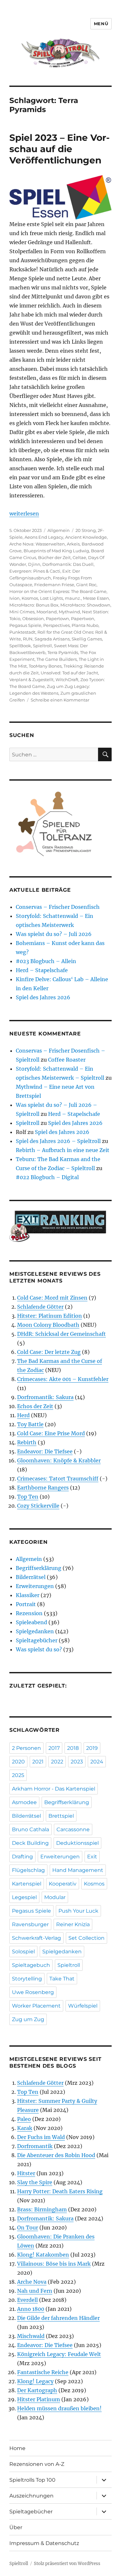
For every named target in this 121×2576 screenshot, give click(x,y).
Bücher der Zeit (54, 557)
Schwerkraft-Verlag (36, 1938)
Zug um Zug (28, 2019)
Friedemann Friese (54, 585)
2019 (92, 1748)
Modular (55, 1897)
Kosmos (30, 598)
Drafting (22, 1857)
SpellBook (20, 646)
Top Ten (28, 1497)
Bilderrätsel (31, 1577)
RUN (28, 639)
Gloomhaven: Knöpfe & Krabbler (59, 1460)
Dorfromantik (35, 2146)
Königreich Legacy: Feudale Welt (59, 2354)
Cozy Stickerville (38, 1506)
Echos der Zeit (35, 1406)
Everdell (27, 2300)
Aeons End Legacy (44, 537)
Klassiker (28, 1595)
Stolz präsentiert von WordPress (67, 2564)
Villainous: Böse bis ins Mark (54, 2264)
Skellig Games (87, 639)
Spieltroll (42, 646)
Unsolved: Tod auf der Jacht (69, 673)
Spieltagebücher (37, 1640)
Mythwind (69, 612)
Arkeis (73, 544)
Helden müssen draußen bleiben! (59, 2408)
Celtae (79, 557)
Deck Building (30, 1843)
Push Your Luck (78, 1911)
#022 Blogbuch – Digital (47, 1177)
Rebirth (27, 1442)
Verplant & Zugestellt (31, 680)
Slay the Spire (35, 2182)
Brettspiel (61, 1816)
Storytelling (27, 1979)
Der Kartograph (37, 2390)
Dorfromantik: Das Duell (68, 564)
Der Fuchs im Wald (41, 2137)
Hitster (26, 2173)
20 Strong (86, 530)
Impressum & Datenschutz (44, 2543)
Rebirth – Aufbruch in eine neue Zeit (63, 1150)
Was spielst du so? (39, 1649)
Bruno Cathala (30, 1829)
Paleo (24, 2119)
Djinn (34, 564)
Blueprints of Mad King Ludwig (56, 551)
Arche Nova (32, 2282)
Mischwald (31, 2336)
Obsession (33, 618)
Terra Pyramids (63, 652)
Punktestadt (22, 632)
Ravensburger (30, 1924)
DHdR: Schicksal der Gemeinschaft (61, 1334)
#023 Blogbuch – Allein (46, 961)
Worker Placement (36, 2006)
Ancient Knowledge (86, 537)
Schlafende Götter (40, 1307)
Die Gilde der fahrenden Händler (58, 2318)
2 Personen (26, 1748)
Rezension (29, 1613)
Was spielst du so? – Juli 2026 (54, 934)
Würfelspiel (83, 2006)
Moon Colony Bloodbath (48, 1325)
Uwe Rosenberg (33, 1992)
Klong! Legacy (35, 2381)
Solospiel (23, 1952)
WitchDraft (67, 680)
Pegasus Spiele (25, 625)
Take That (62, 1979)
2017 (54, 1748)
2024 (97, 1762)
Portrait (26, 1604)
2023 (77, 1762)
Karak (25, 2128)
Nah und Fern (35, 2291)
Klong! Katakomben (43, 2255)
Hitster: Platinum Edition (50, 1316)
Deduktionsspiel (77, 1843)
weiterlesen (24, 514)
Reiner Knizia (73, 1924)
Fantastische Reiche (43, 2372)
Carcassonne (73, 1829)
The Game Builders (57, 659)
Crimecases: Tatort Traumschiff (58, 1479)
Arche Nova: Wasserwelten (37, 544)
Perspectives (56, 625)
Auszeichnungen (31, 2496)
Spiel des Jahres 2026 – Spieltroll (58, 1141)
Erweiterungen (35, 1586)
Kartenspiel (27, 1884)
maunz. (73, 598)
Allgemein (59, 530)
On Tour (28, 2228)
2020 (18, 1762)
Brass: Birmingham (42, 2209)
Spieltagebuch (31, 1965)
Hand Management (78, 1870)
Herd (23, 1415)
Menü (101, 24)
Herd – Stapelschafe (42, 970)
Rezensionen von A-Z (37, 2464)
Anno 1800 (31, 2309)
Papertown (57, 618)
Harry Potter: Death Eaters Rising (60, 2191)
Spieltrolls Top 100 (32, 2480)
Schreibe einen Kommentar (60, 700)
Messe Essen (96, 598)
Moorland (47, 612)
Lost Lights (51, 598)
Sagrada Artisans (52, 639)
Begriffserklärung (39, 1568)
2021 (38, 1762)
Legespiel (24, 1897)
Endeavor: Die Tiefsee (45, 1451)
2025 (18, 1775)
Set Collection (86, 1938)
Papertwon (83, 618)
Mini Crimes (22, 612)
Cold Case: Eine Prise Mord (51, 1433)
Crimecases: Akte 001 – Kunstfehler (63, 1379)
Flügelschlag (28, 1870)
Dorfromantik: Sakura (45, 1397)
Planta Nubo (85, 625)
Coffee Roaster (67, 1060)
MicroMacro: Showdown (85, 605)
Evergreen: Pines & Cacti (35, 571)
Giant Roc (86, 585)
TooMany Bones (45, 666)
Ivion (15, 598)
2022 (57, 1762)
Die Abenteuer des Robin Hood (56, 2155)
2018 (73, 1748)
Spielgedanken (35, 1631)
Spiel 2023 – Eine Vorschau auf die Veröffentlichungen (60, 149)
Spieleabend (31, 1622)
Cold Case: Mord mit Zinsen (52, 1298)
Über (16, 2527)
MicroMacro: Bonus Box (34, 605)
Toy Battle (30, 1424)
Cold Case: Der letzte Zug (49, 1352)
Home (17, 2448)
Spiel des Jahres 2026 (43, 997)
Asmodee (24, 1802)
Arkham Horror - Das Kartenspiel (54, 1789)
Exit (92, 1857)
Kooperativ (63, 1884)
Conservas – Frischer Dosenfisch (58, 907)
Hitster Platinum (39, 2399)
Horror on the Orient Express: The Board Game (58, 591)
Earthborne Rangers (43, 1488)
